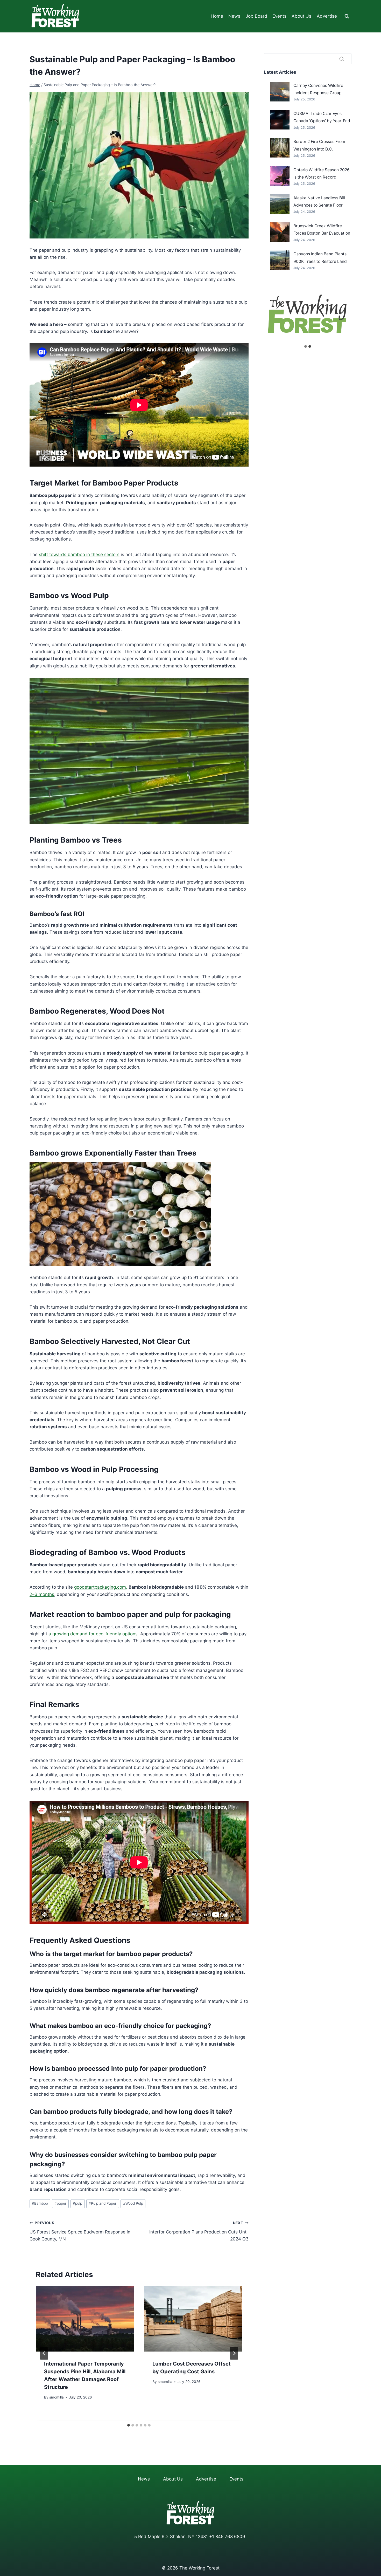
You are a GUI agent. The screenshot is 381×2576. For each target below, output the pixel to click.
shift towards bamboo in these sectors (79, 555)
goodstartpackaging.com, (101, 1587)
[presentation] (85, 2319)
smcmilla (57, 2397)
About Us (301, 16)
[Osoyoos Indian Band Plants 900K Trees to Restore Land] (280, 260)
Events (279, 16)
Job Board (256, 16)
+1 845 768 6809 (227, 2537)
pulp (77, 2203)
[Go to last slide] (44, 2353)
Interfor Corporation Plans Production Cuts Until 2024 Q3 (199, 2231)
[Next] (234, 2353)
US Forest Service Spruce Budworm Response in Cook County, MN (80, 2231)
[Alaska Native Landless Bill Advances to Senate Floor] (280, 204)
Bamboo (40, 2203)
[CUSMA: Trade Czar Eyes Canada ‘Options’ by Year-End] (280, 120)
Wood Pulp (133, 2203)
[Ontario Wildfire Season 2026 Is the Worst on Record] (280, 176)
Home (217, 16)
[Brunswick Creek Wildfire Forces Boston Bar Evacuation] (280, 232)
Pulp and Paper (103, 2203)
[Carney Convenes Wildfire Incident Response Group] (280, 92)
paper (60, 2203)
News (234, 16)
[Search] (342, 59)
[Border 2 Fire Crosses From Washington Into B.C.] (280, 148)
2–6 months (42, 1594)
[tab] (129, 2425)
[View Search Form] (347, 16)
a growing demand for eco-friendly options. (94, 1634)
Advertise (327, 16)
